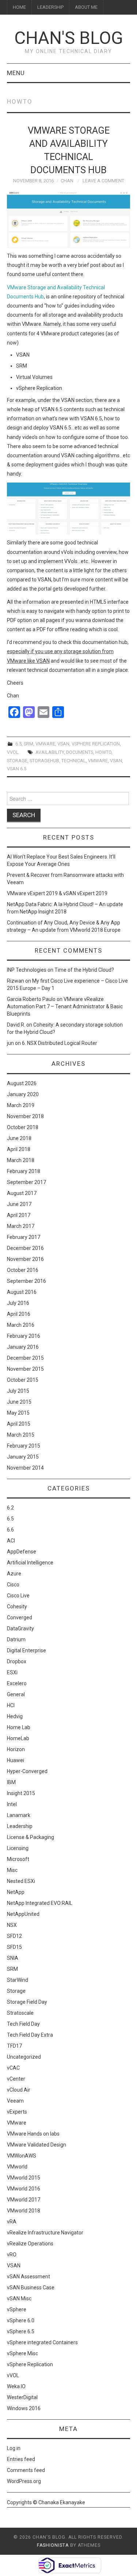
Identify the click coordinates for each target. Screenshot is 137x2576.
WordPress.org (24, 2481)
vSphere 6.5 (21, 2331)
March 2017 (21, 1226)
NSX (12, 1925)
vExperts (17, 2112)
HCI (11, 1705)
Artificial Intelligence (30, 1563)
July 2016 (18, 1303)
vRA (12, 2222)
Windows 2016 (24, 2408)
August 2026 (22, 1083)
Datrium (16, 1639)
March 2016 (21, 1325)
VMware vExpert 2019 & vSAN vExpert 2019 (57, 893)
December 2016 (25, 1248)
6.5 (18, 744)
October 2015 (23, 1380)
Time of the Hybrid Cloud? (84, 970)
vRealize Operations (30, 2244)
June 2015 (19, 1402)
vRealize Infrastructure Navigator (45, 2233)
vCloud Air (19, 2090)
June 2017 (19, 1204)
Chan (67, 181)
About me (86, 7)
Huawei (16, 1760)
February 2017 (24, 1237)
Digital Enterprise (26, 1650)
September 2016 (26, 1281)
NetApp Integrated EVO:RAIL (40, 1903)
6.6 (10, 1530)
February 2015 (24, 1446)
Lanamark (19, 1815)
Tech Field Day (23, 2024)
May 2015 (18, 1413)
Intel (12, 1804)
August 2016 (22, 1292)
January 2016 (23, 1347)
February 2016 (24, 1336)
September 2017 (26, 1182)
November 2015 (25, 1369)
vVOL (13, 752)
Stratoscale (20, 2013)
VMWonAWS (22, 2156)
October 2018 (23, 1127)
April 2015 (19, 1424)
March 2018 (21, 1160)
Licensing (18, 1848)
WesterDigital (22, 2397)
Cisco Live (18, 1596)
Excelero (17, 1683)
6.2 (10, 1508)
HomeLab (18, 1738)
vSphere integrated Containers (42, 2342)
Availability (50, 752)
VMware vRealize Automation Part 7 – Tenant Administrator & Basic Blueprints (65, 1006)
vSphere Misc (22, 2353)
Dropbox (17, 1661)
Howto (103, 752)
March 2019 (21, 1105)
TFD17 (14, 2046)
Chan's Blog (69, 38)
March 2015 (21, 1435)
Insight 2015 (21, 1793)
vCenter (16, 2079)
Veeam (15, 2101)
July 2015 (18, 1391)
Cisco (13, 1585)
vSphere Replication (96, 744)
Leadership (50, 7)
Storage (16, 1991)
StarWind (18, 1980)
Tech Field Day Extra (30, 2035)
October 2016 (23, 1270)
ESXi (12, 1672)
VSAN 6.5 (17, 769)
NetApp (16, 1892)
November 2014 (25, 1468)
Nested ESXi (21, 1881)
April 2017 (19, 1215)
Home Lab (19, 1727)
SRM (28, 744)
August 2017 (22, 1193)
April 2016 (19, 1314)
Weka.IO (16, 2386)
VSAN (63, 744)
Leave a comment (103, 181)
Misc (12, 1870)
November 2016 (25, 1259)
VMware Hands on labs (33, 2134)
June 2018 (19, 1138)
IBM (11, 1782)
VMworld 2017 (24, 2200)
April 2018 (19, 1149)
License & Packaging (31, 1837)
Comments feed (26, 2470)
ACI (11, 1541)
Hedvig (15, 1716)
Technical (74, 761)
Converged (20, 1618)
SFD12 (14, 1936)
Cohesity (17, 1607)
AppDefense (22, 1552)
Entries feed (21, 2459)
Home (19, 7)
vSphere (17, 2309)
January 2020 (23, 1094)
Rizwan (16, 981)
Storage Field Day (27, 2002)
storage (17, 761)
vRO (12, 2255)
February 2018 (24, 1171)
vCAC (13, 2068)
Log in (14, 2448)
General (16, 1694)
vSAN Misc (19, 2298)
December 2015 (25, 1358)
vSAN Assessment (28, 2277)
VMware (45, 744)
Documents (80, 752)
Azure (14, 1574)
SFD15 (14, 1947)
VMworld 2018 (24, 2211)
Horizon (16, 1749)
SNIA (13, 1958)
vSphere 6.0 (21, 2320)
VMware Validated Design (37, 2145)
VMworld (17, 2167)
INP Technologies (27, 970)
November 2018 (25, 1116)
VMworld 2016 (24, 2189)
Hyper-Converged (27, 1771)
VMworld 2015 (24, 2178)
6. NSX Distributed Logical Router (60, 1043)
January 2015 (23, 1457)
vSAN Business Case (31, 2287)
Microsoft (18, 1859)
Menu (16, 73)
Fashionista (53, 2545)
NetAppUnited (23, 1914)
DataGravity (20, 1628)
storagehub (44, 761)
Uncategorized (24, 2057)
